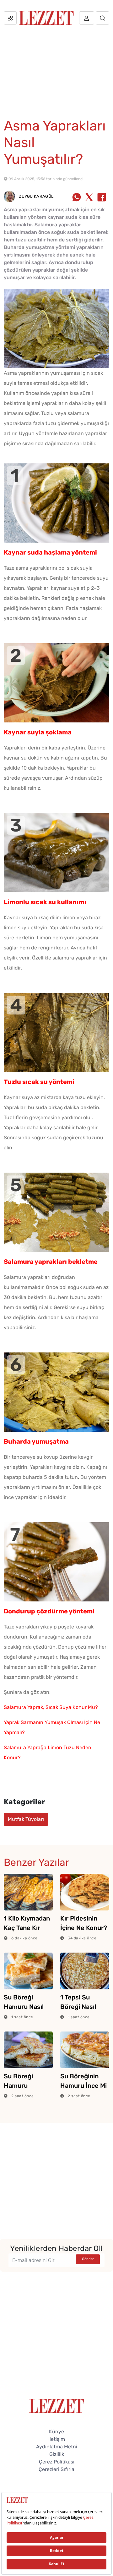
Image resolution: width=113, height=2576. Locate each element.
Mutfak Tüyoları (26, 1819)
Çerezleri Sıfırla (56, 2469)
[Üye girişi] (87, 18)
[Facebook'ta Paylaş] (102, 198)
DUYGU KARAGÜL (35, 196)
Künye (56, 2432)
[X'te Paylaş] (89, 198)
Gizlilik (57, 2454)
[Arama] (102, 18)
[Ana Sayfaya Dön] (57, 2405)
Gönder (88, 2259)
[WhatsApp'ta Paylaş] (77, 198)
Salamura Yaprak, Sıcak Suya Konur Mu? (51, 1707)
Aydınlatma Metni (57, 2447)
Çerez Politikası (57, 2462)
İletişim (57, 2439)
